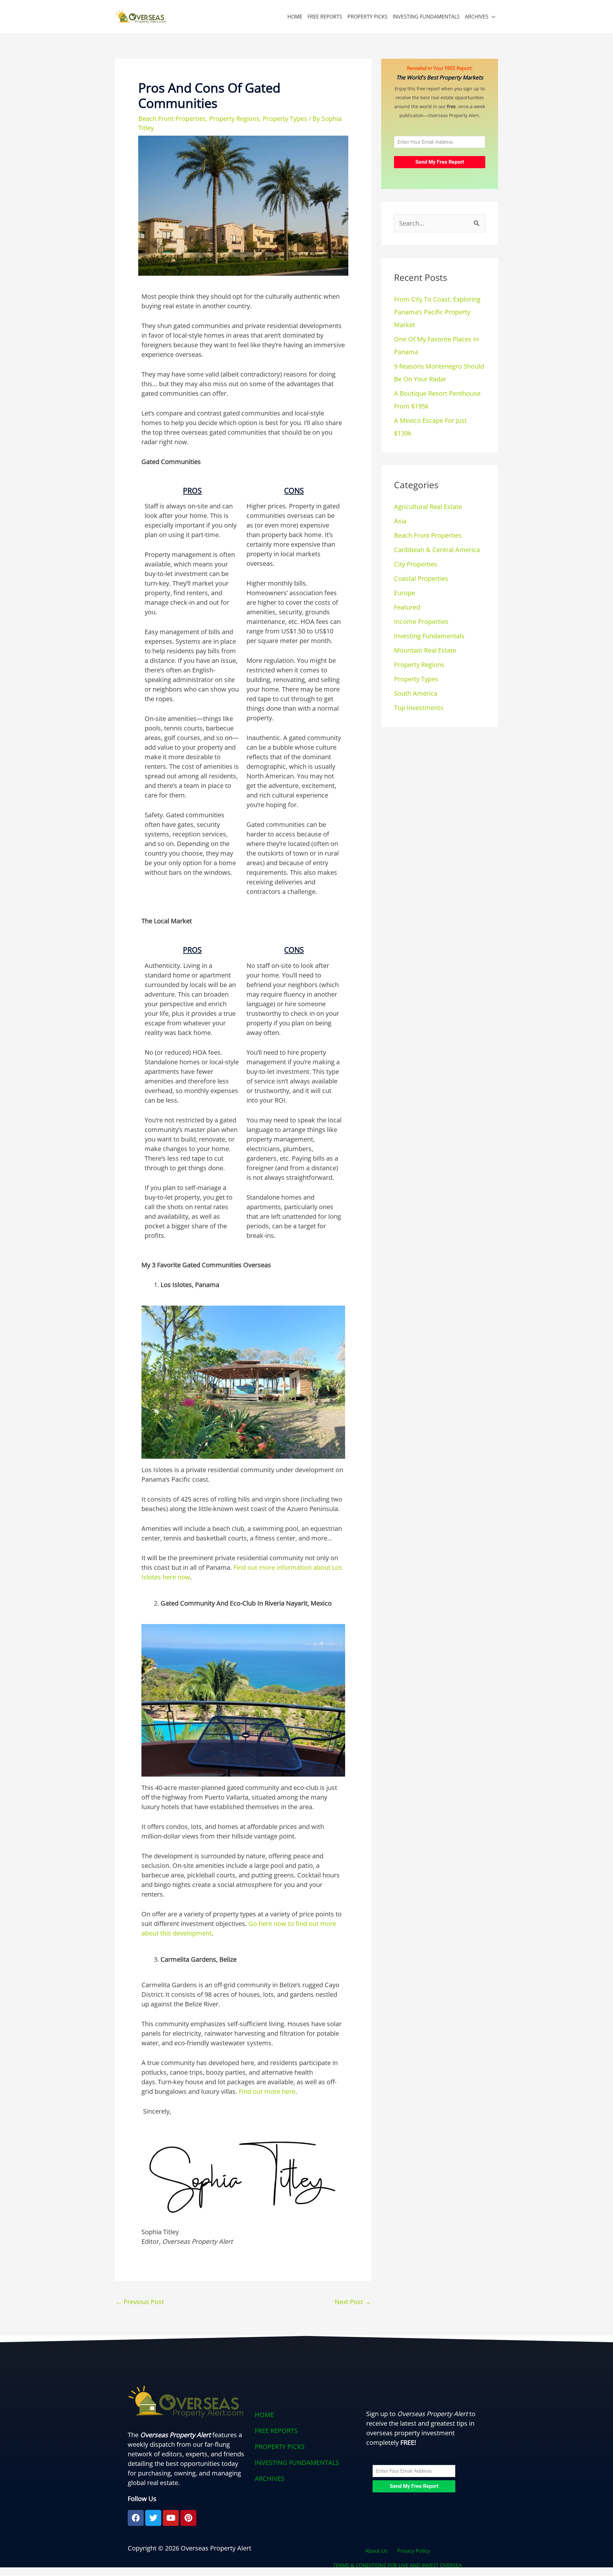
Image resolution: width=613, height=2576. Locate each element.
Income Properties (421, 622)
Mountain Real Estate (425, 650)
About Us (376, 2551)
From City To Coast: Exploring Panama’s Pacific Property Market (437, 312)
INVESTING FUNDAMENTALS (426, 17)
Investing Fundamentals (429, 636)
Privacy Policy (413, 2551)
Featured (407, 607)
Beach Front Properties (172, 119)
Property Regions (234, 119)
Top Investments (419, 708)
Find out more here (267, 2091)
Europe (405, 593)
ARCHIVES (477, 17)
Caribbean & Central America (437, 550)
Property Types (285, 119)
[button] (306, 2479)
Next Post (353, 2302)
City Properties (416, 564)
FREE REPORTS (325, 17)
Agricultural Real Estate (428, 507)
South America (416, 693)
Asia (400, 521)
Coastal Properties (421, 578)
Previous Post (140, 2302)
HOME (295, 17)
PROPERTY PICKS (367, 17)
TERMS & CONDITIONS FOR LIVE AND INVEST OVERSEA (397, 2565)
